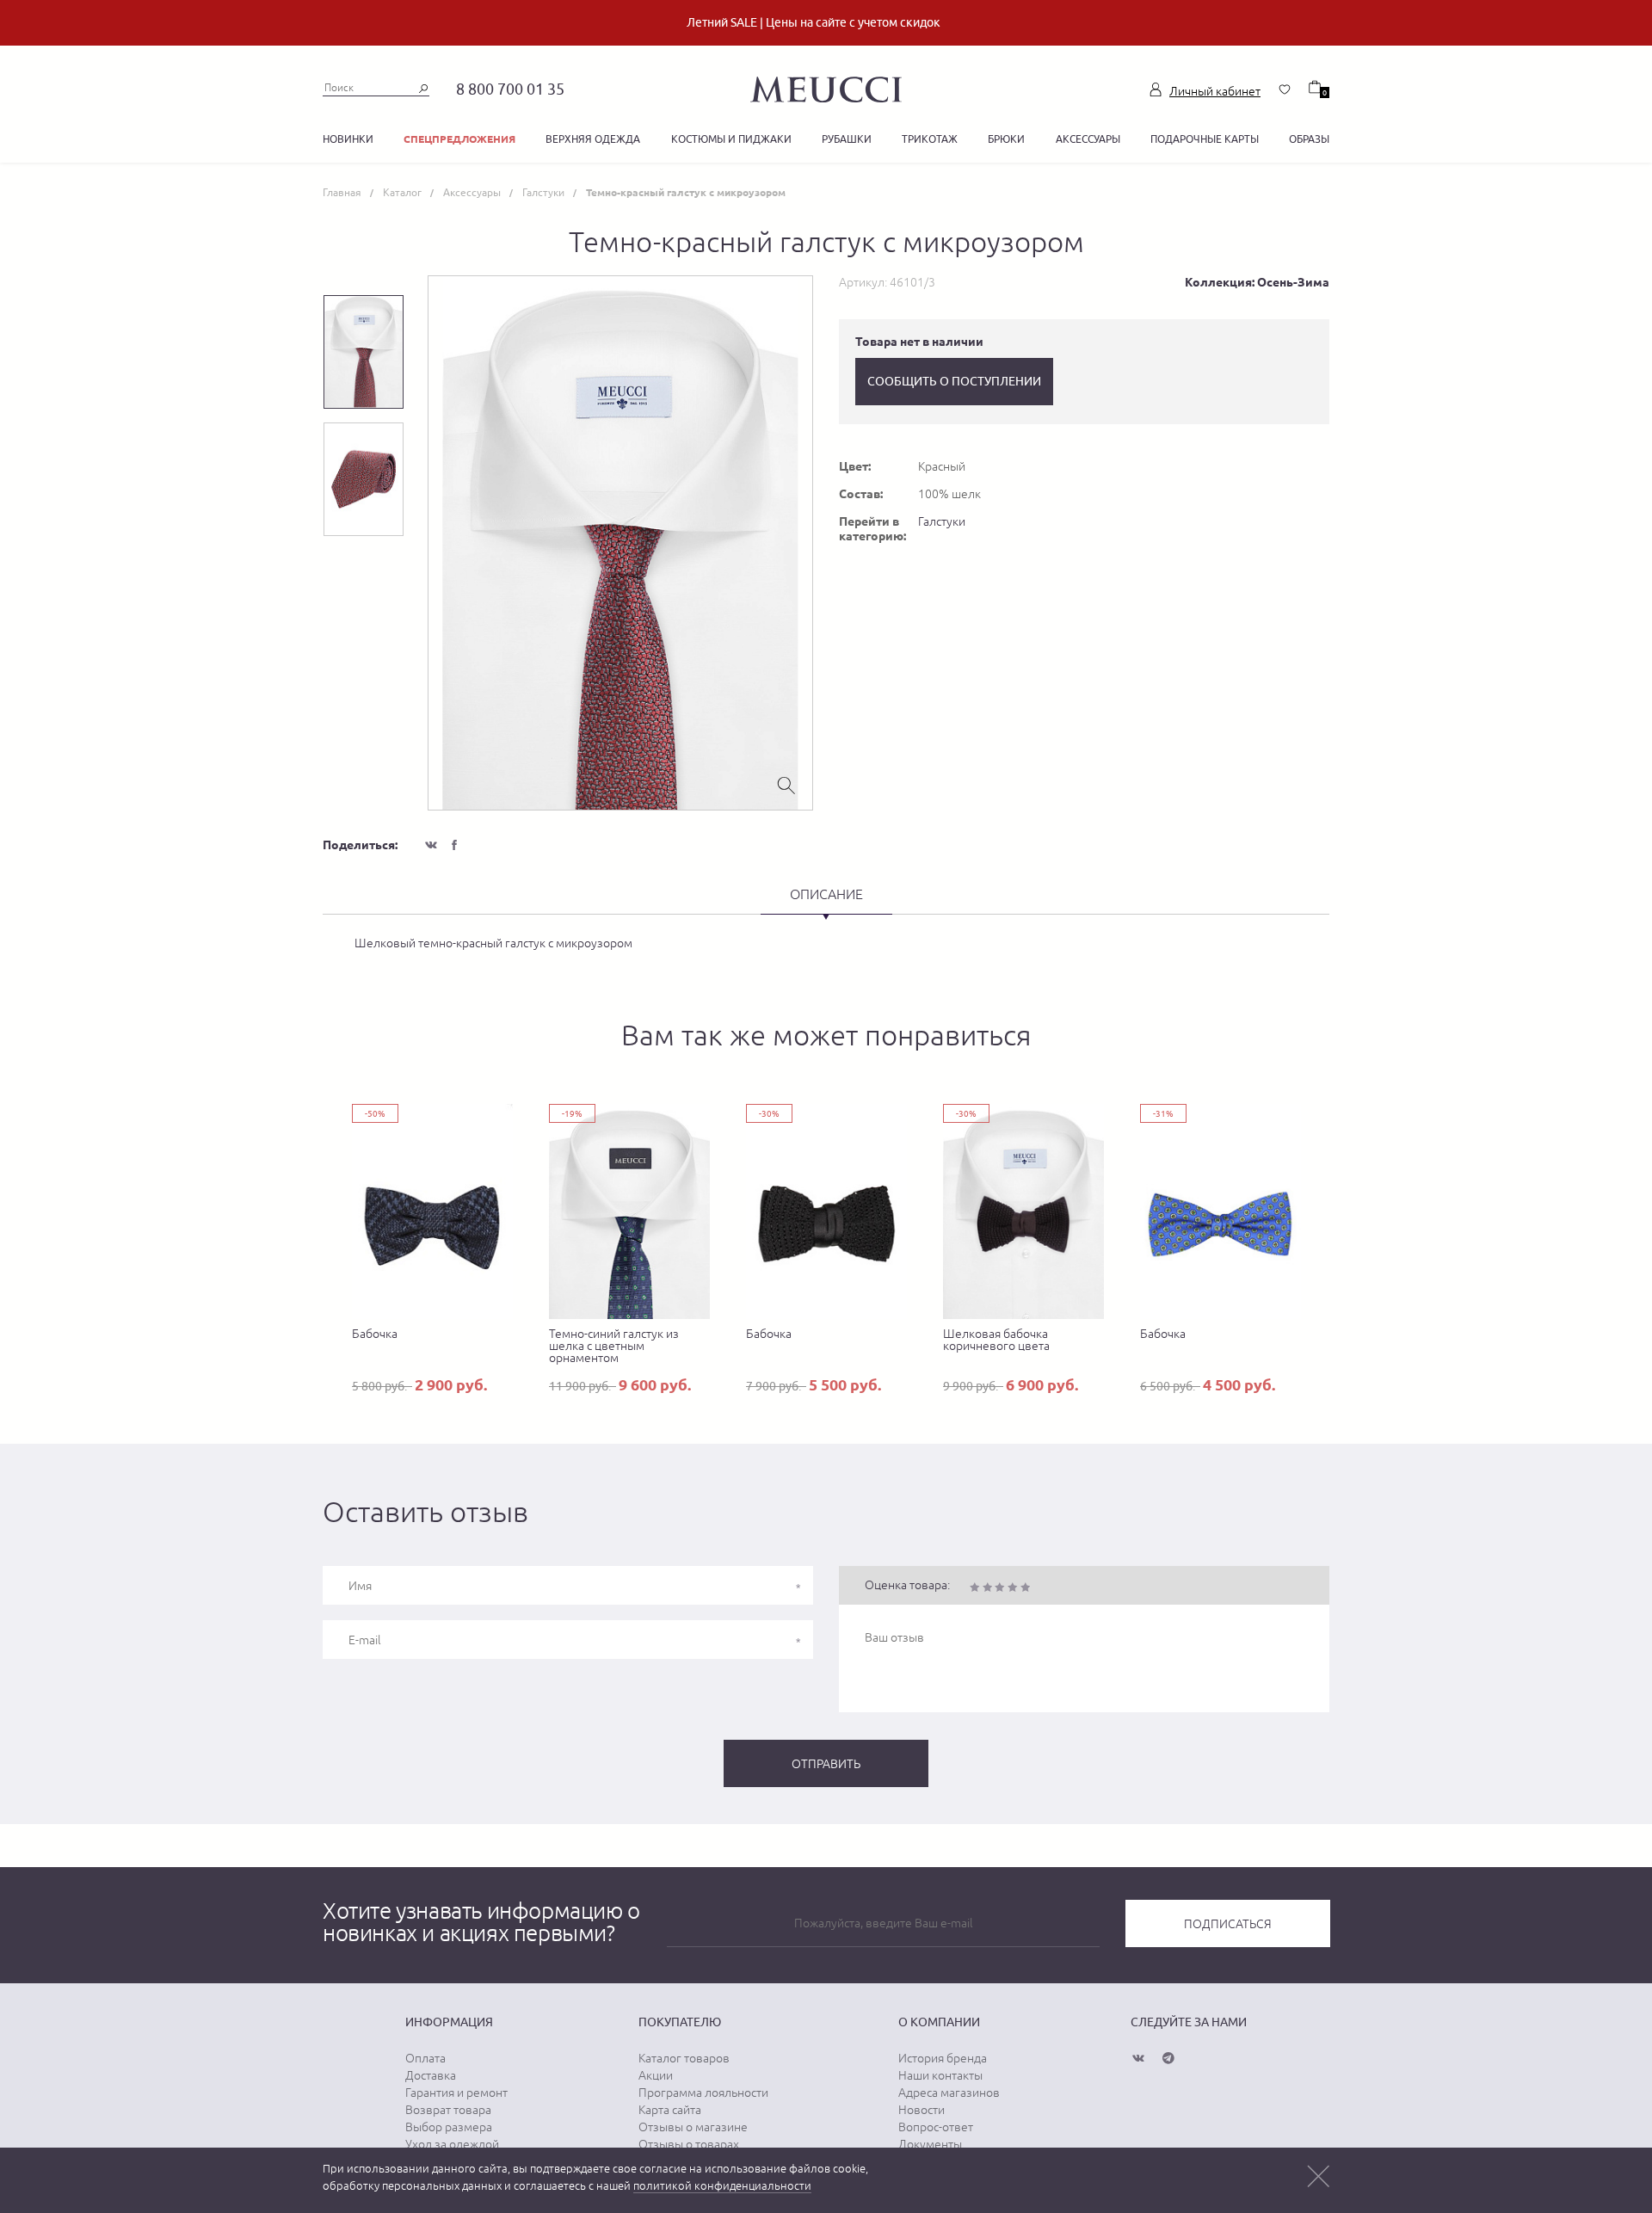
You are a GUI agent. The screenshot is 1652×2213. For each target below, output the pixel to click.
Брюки (1006, 139)
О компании (939, 2022)
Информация (449, 2022)
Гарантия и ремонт (456, 2093)
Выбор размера (449, 2127)
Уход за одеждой (452, 2144)
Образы (1309, 139)
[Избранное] (1285, 89)
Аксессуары (1088, 139)
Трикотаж (930, 139)
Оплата (425, 2058)
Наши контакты (940, 2075)
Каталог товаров (684, 2058)
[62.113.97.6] (826, 87)
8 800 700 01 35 (510, 89)
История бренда (943, 2058)
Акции (656, 2075)
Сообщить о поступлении (954, 381)
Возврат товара (448, 2110)
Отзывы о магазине (693, 2127)
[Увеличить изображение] (786, 784)
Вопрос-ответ (936, 2127)
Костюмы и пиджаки (731, 139)
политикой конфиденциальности (722, 2186)
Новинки (348, 139)
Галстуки (942, 521)
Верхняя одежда (593, 139)
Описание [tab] (826, 894)
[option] (620, 543)
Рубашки (847, 139)
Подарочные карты (1205, 139)
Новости (922, 2110)
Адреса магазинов (949, 2093)
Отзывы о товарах (689, 2144)
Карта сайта (670, 2110)
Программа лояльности (703, 2093)
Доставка (431, 2075)
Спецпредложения (459, 139)
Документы (930, 2144)
